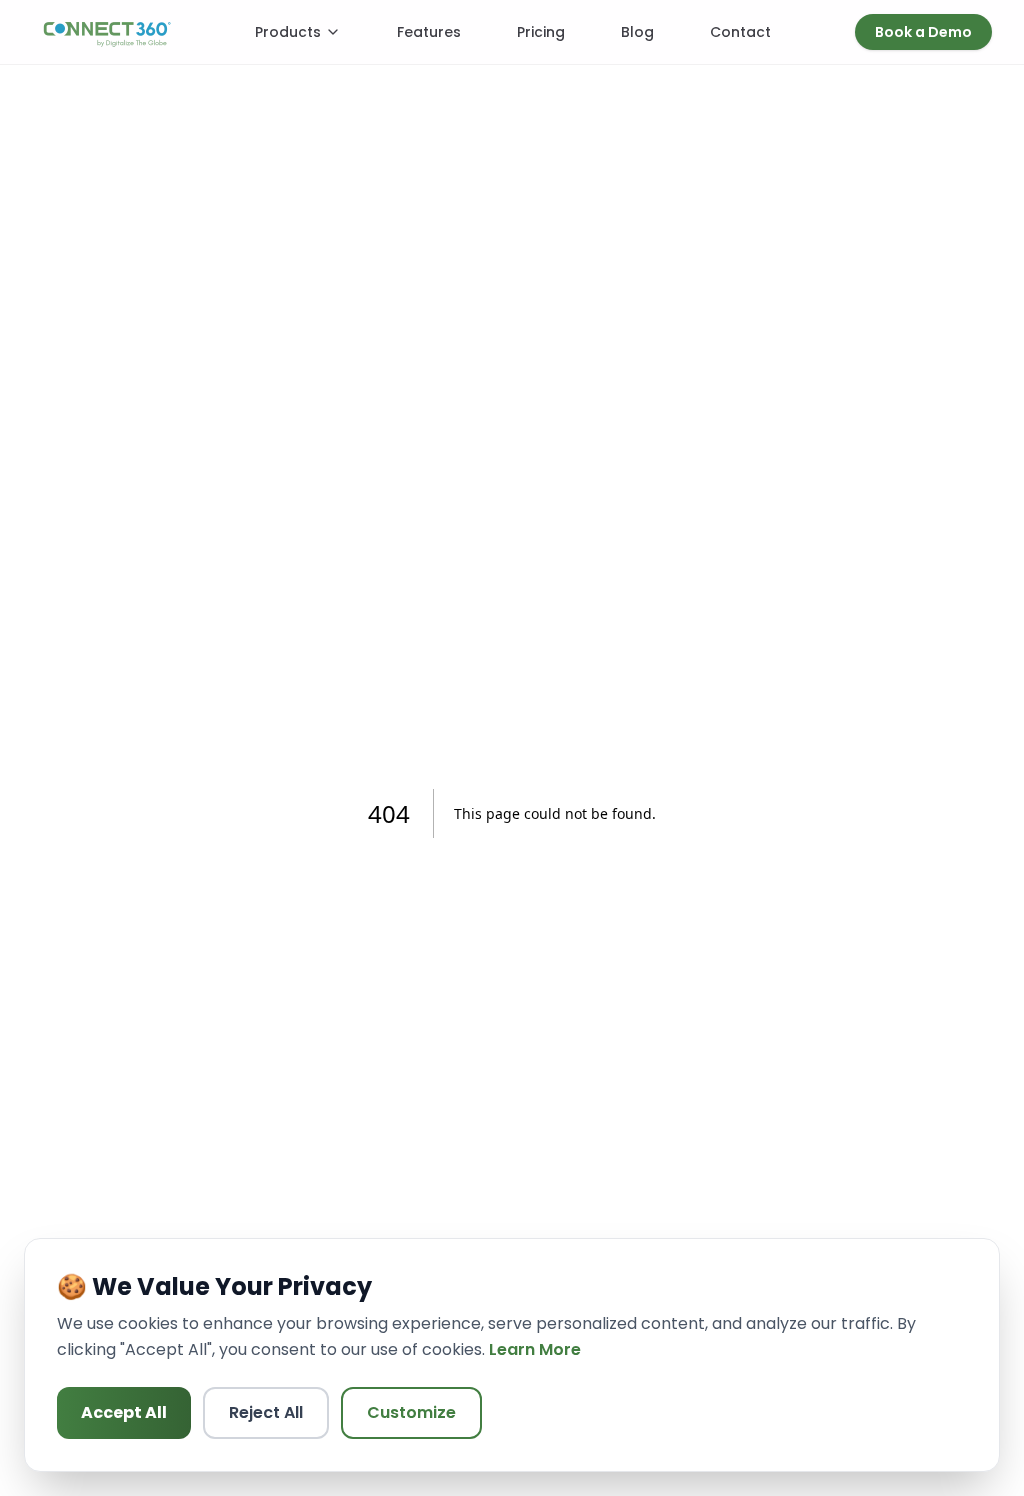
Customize (411, 1412)
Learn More (535, 1349)
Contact (740, 32)
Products (288, 32)
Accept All (124, 1412)
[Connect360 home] (107, 32)
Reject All (266, 1412)
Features (429, 32)
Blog (637, 32)
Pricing (541, 32)
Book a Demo (923, 32)
